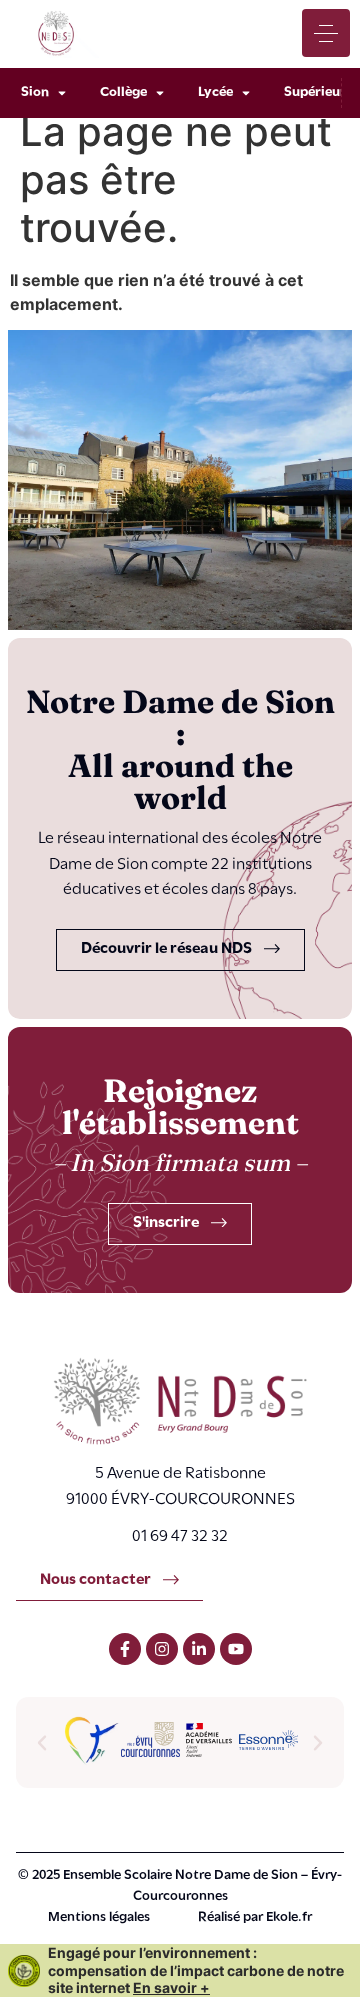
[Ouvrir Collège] (160, 93)
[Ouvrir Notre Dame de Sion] (62, 93)
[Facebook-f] (125, 1649)
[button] (42, 1743)
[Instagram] (162, 1649)
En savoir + (171, 1987)
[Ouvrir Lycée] (246, 93)
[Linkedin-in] (199, 1649)
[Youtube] (236, 1649)
